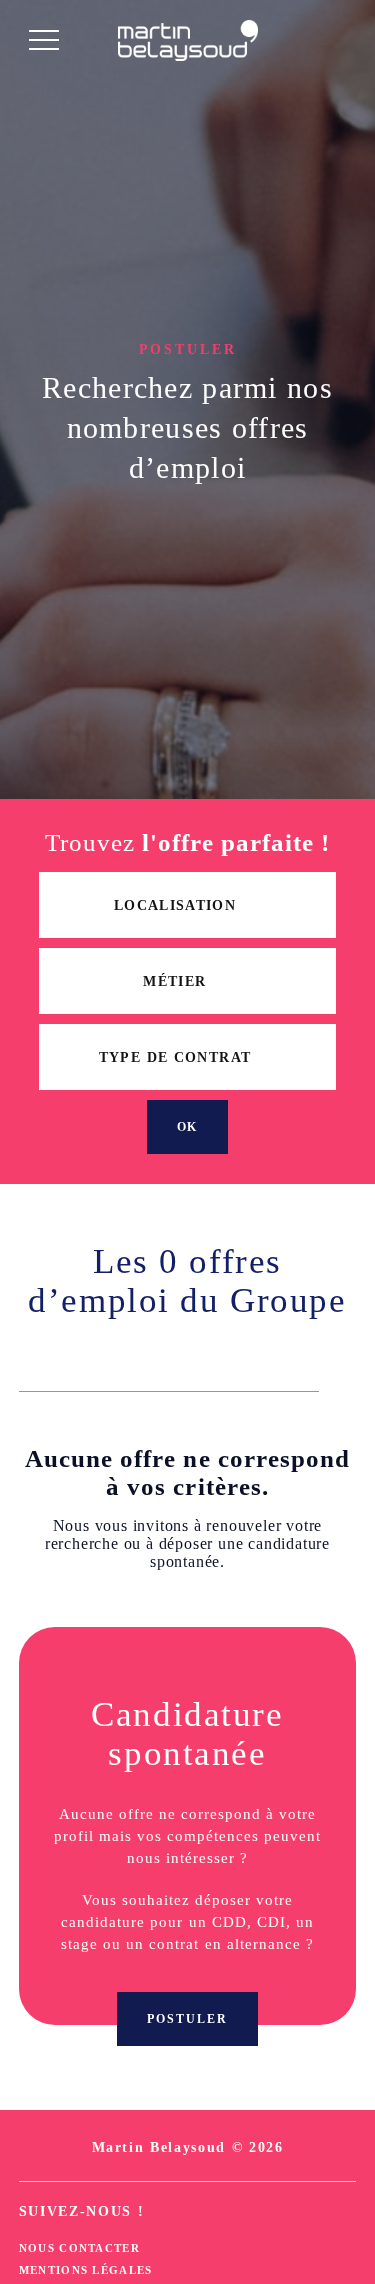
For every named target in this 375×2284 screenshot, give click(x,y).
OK (188, 1127)
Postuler (187, 2019)
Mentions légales (86, 2270)
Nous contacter (79, 2248)
